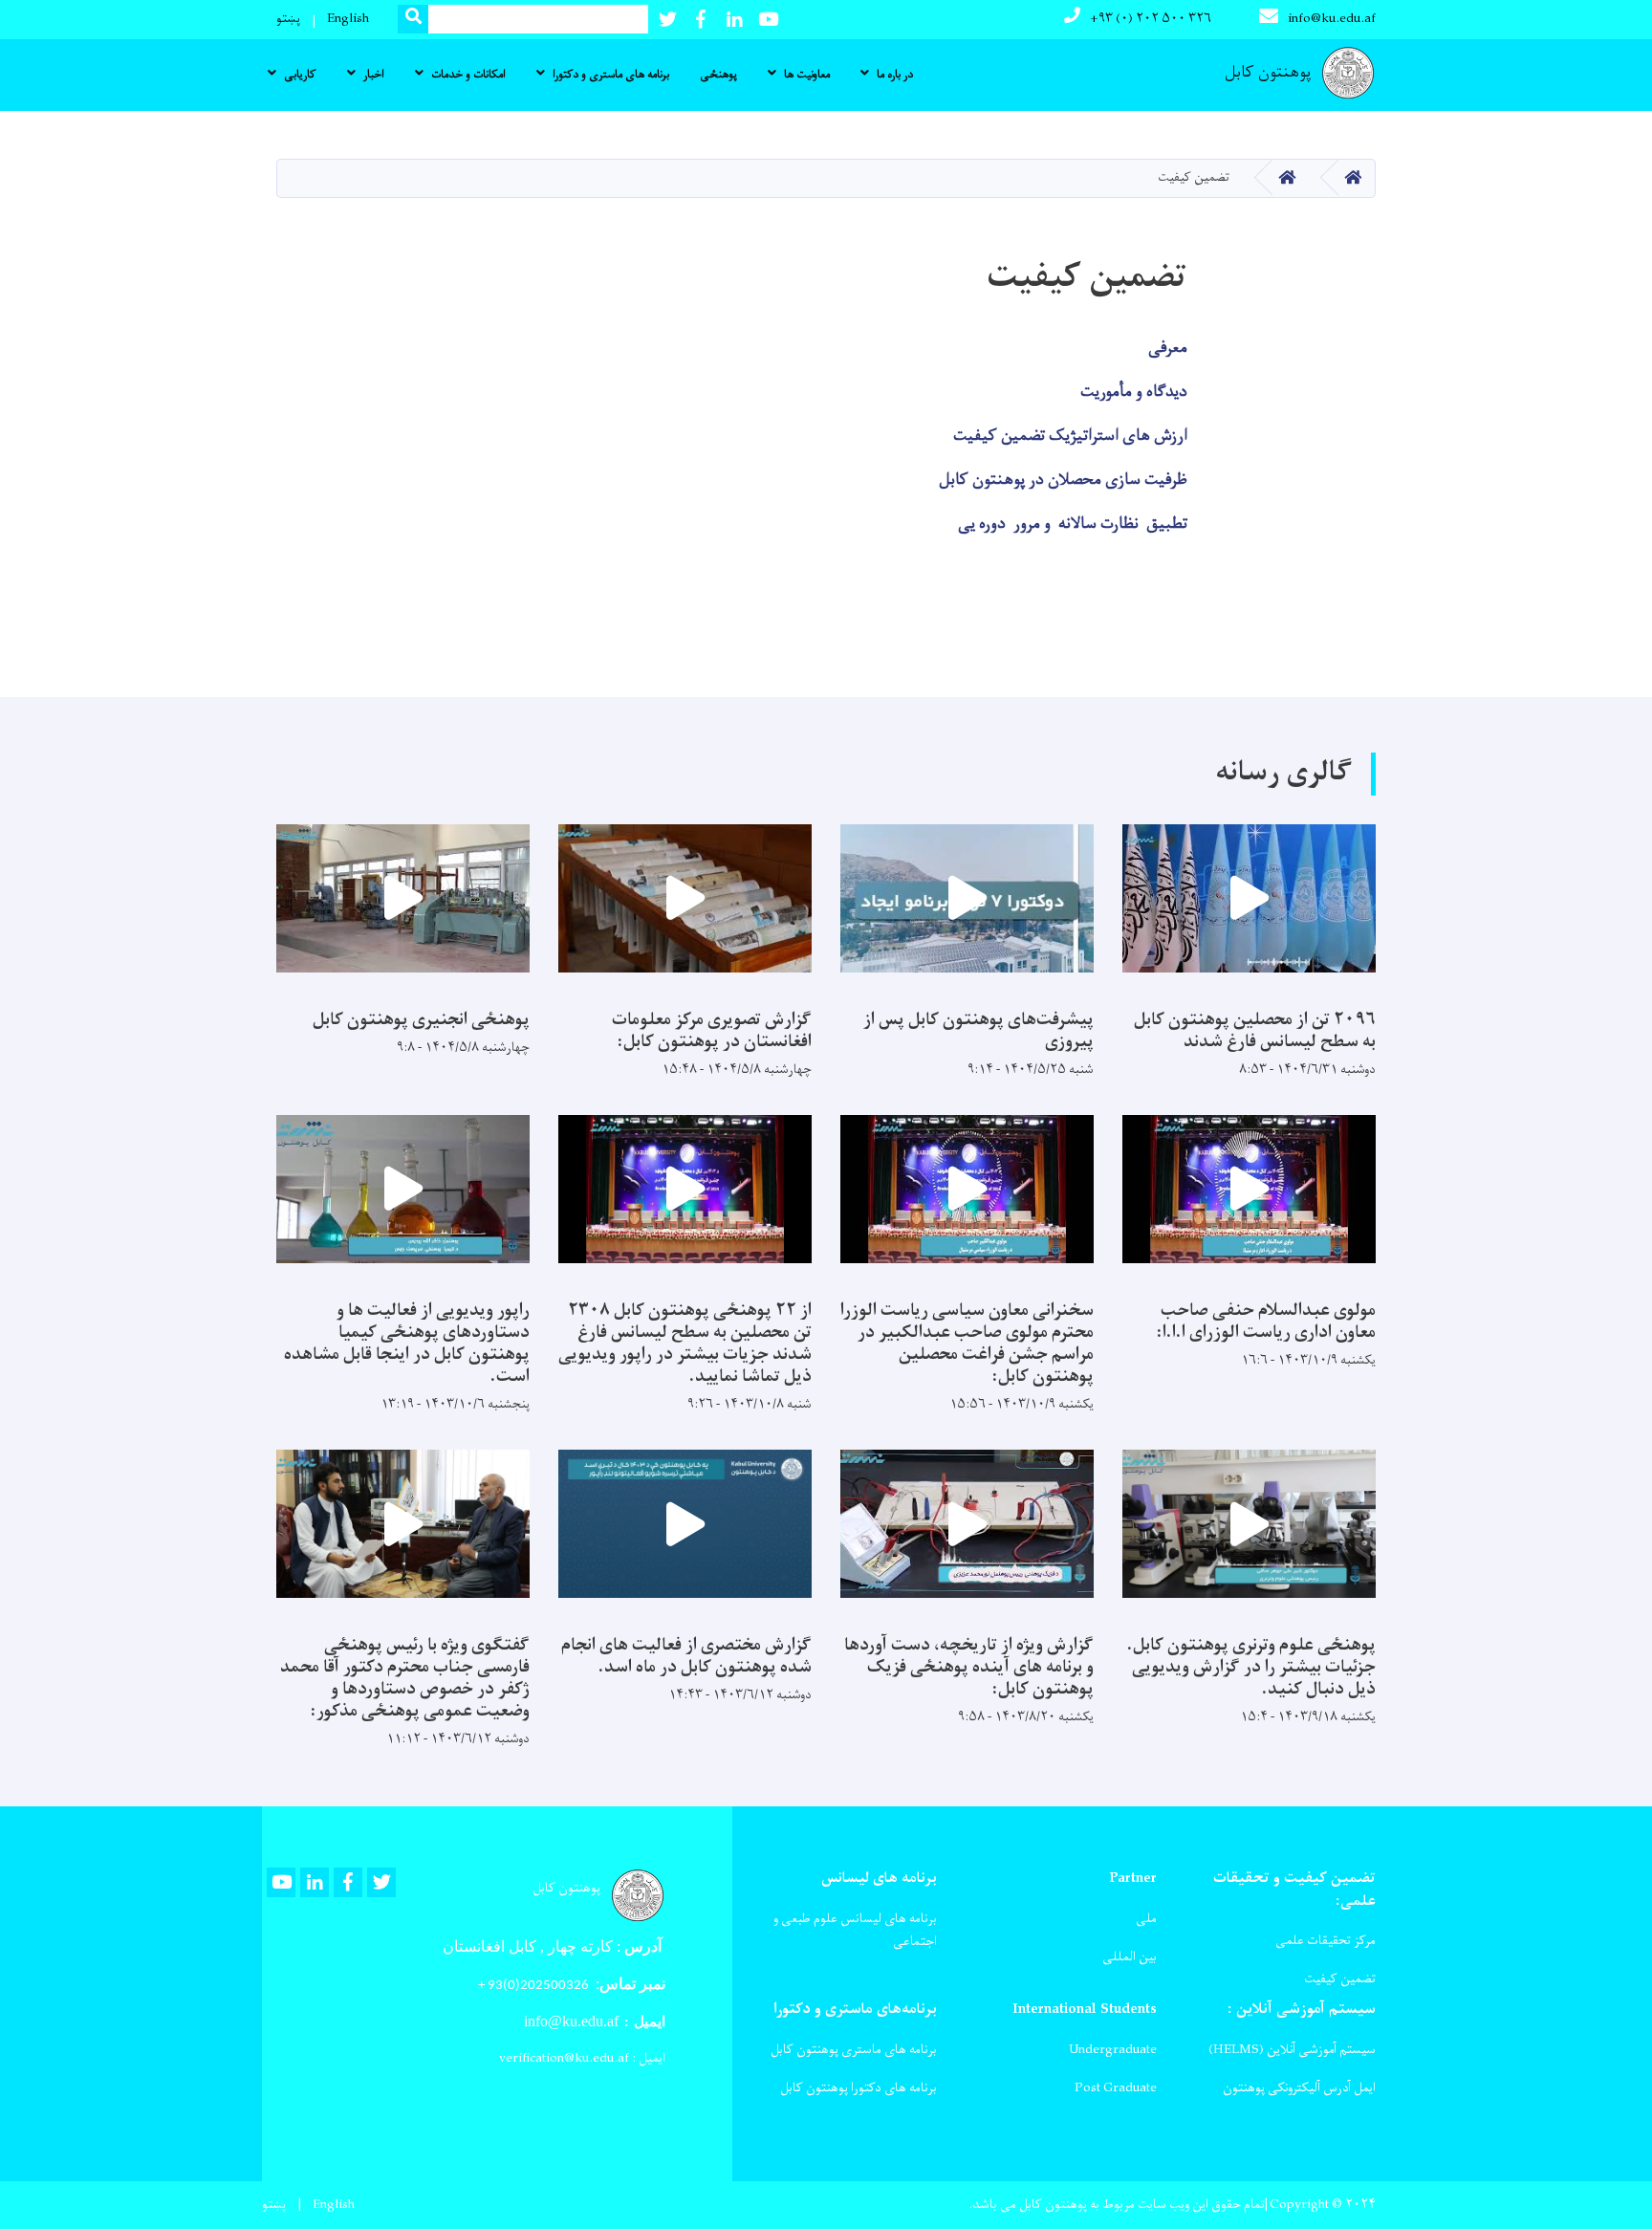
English (348, 19)
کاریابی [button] (300, 75)
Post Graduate (1116, 2088)
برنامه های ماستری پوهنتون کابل (854, 2050)
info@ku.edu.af (1332, 19)
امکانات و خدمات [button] (468, 75)
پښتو (288, 19)
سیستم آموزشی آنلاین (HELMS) (1292, 2050)
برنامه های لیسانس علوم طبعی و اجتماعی (855, 1930)
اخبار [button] (374, 75)
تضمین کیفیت (1340, 1979)
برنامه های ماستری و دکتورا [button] (611, 75)
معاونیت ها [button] (807, 75)
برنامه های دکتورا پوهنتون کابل (859, 2088)
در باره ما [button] (895, 75)
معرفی (1168, 348)
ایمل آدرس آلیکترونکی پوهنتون (1299, 2088)
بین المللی (1130, 1957)
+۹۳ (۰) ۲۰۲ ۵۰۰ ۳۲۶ (1151, 19)
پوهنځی (718, 75)
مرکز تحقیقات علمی (1326, 1941)
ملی (1146, 1919)
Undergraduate (1113, 2050)
